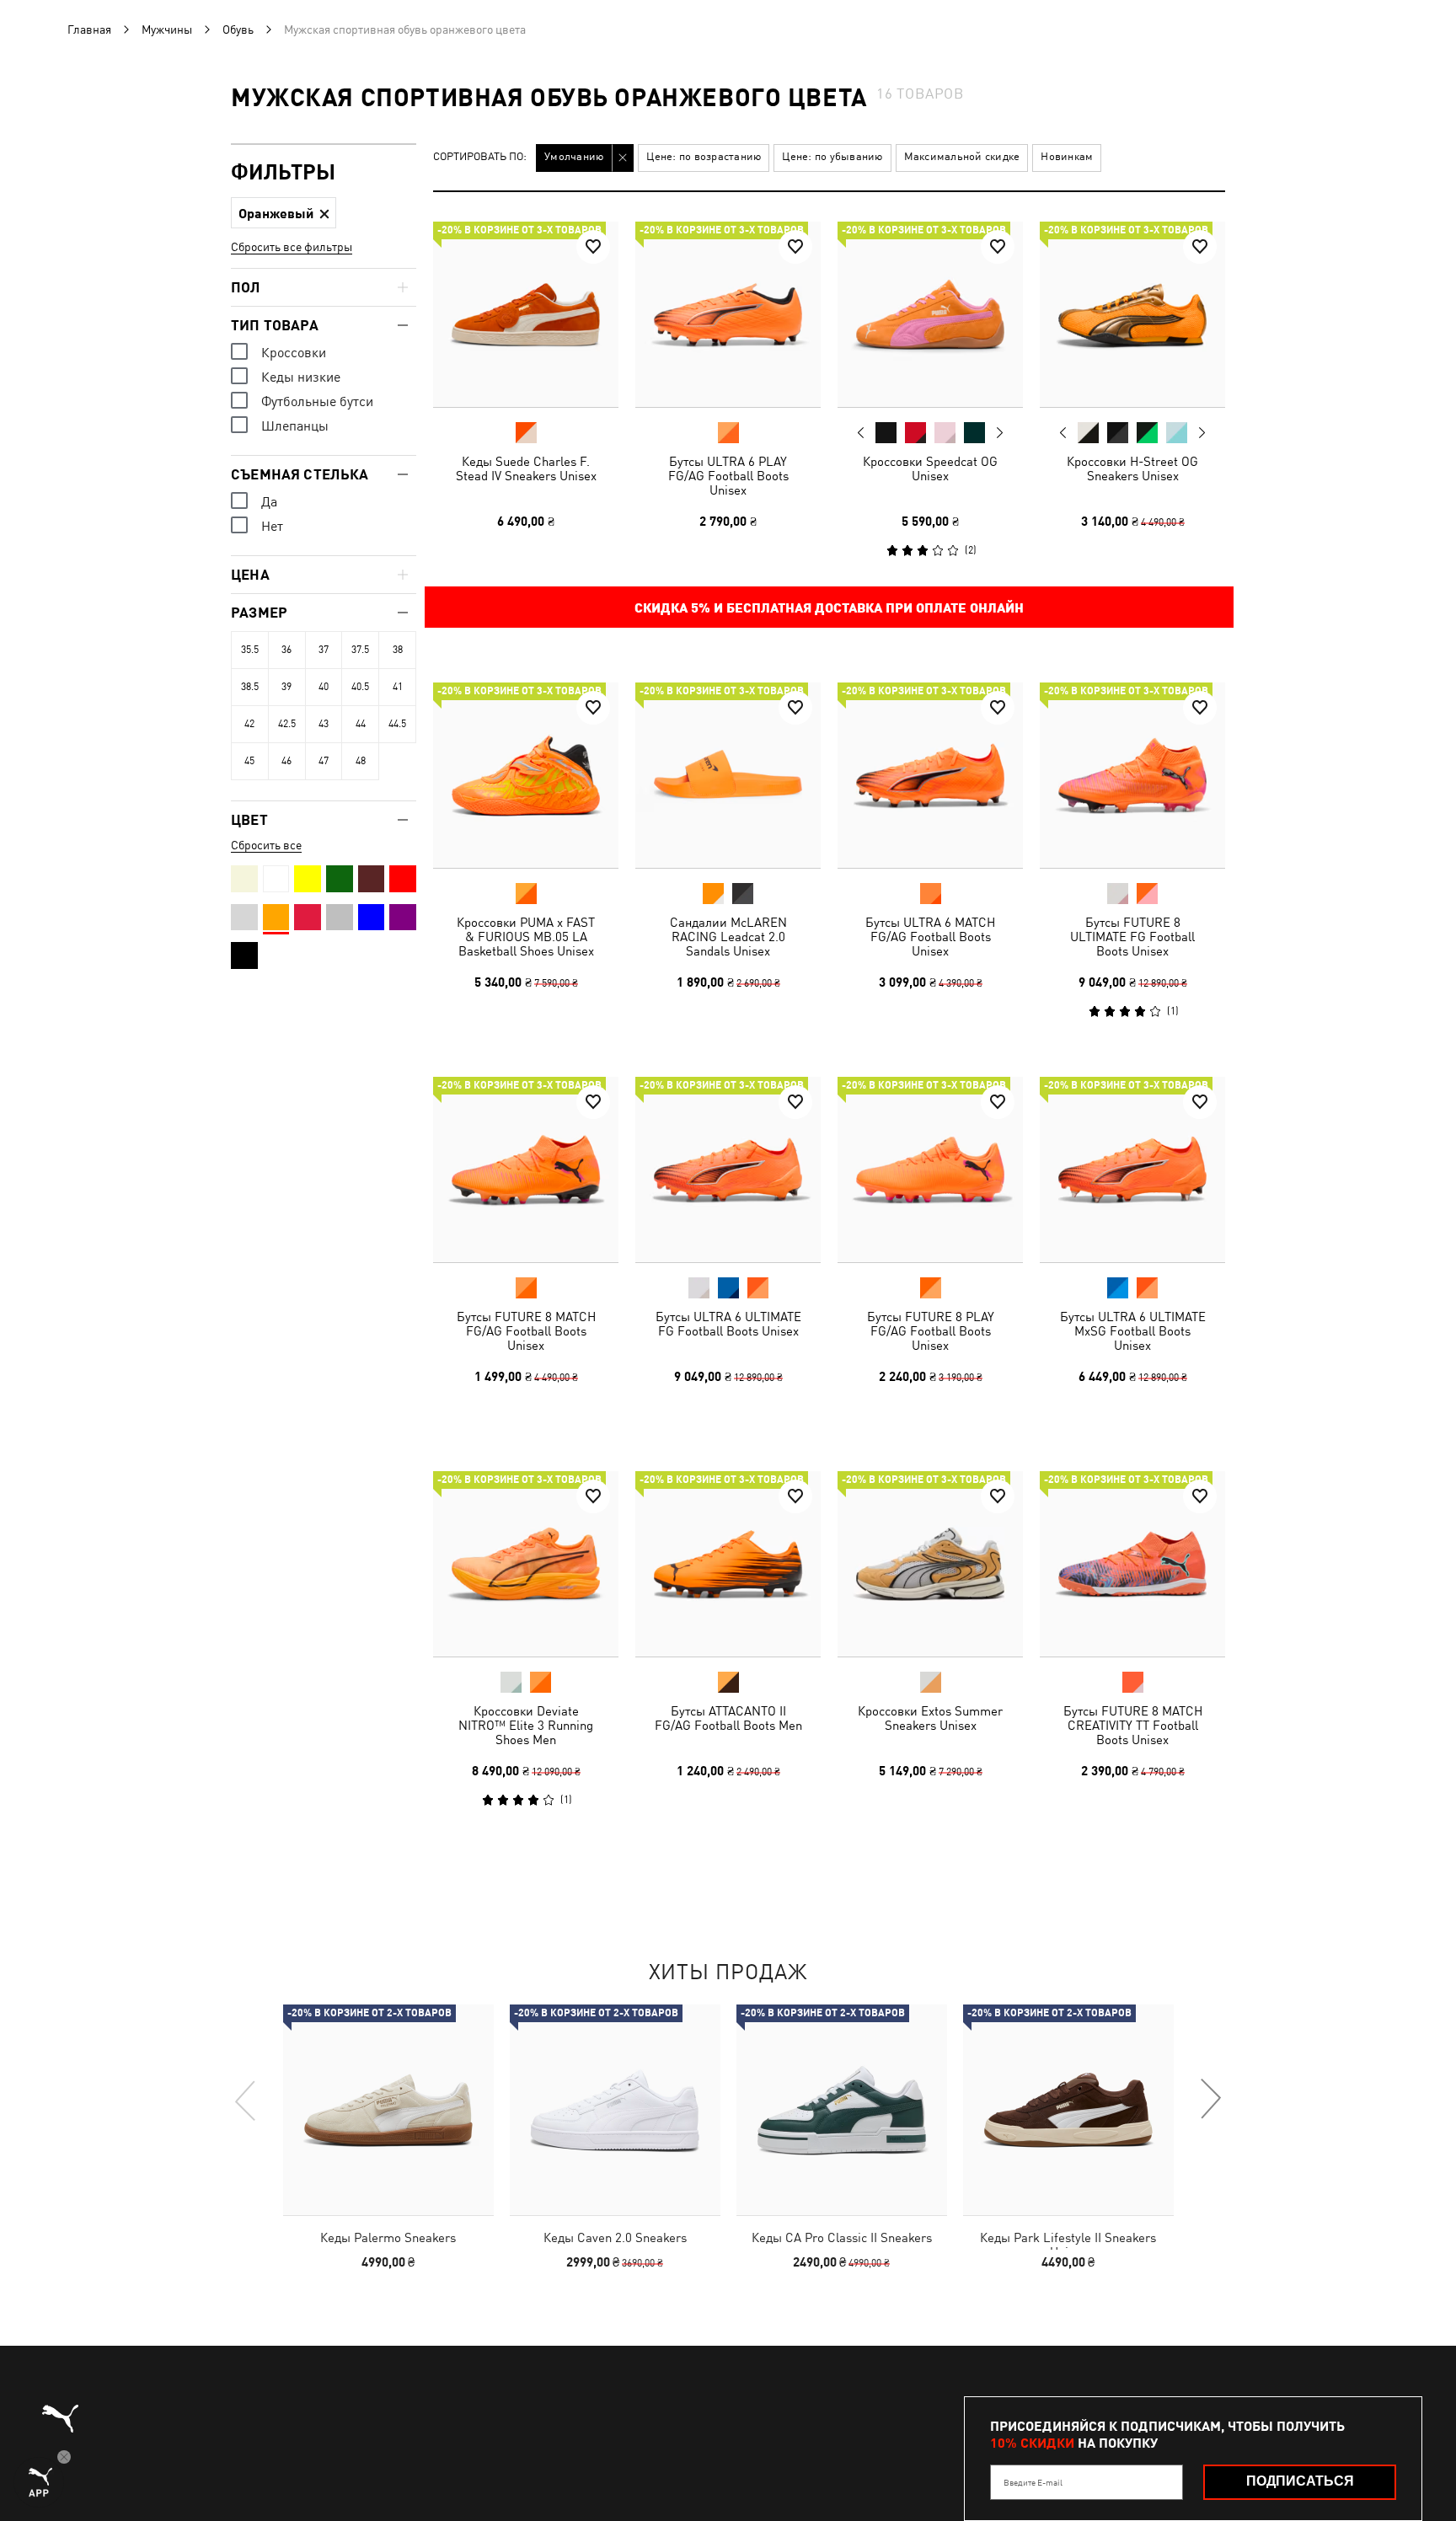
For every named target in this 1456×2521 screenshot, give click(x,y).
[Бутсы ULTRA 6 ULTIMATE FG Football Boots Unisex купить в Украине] (728, 1170)
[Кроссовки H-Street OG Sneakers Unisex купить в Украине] (1132, 314)
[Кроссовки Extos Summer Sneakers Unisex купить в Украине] (930, 1564)
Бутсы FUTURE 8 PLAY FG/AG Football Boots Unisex (931, 1331)
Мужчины (167, 29)
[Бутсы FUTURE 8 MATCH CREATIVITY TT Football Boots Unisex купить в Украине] (1132, 1564)
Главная (89, 29)
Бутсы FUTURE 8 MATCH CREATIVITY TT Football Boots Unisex (1133, 1725)
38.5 (250, 687)
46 (286, 761)
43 (324, 724)
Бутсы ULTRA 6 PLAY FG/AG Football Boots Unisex (728, 476)
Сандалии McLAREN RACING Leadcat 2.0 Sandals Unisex (728, 937)
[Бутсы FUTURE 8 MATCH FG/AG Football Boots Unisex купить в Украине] (526, 1170)
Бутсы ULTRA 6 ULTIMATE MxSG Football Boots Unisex (1133, 1331)
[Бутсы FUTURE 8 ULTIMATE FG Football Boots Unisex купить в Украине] (1132, 775)
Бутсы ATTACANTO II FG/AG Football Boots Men (728, 1718)
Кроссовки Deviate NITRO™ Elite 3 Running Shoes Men (526, 1725)
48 (361, 761)
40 (324, 687)
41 (398, 687)
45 (249, 761)
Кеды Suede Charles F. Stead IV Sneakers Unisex (526, 468)
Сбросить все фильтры (292, 247)
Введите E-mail (1033, 2482)
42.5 (287, 724)
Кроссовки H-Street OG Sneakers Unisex (1132, 468)
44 (361, 724)
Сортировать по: (480, 157)
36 (286, 650)
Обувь (238, 29)
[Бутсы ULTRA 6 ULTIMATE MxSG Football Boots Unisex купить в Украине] (1132, 1170)
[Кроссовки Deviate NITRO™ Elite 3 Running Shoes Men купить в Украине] (526, 1564)
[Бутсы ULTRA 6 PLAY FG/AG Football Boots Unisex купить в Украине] (728, 314)
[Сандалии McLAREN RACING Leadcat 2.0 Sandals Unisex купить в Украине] (728, 775)
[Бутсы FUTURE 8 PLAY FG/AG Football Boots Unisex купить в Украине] (930, 1170)
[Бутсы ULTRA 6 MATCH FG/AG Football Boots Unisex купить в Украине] (930, 775)
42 (249, 724)
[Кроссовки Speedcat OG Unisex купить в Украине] (930, 314)
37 (324, 650)
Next (999, 433)
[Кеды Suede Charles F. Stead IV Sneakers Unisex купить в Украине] (526, 314)
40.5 (360, 687)
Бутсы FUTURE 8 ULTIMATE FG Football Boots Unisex (1132, 937)
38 (398, 650)
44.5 (397, 724)
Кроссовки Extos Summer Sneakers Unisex (930, 1718)
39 (286, 687)
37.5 (360, 650)
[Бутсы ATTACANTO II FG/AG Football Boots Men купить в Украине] (728, 1564)
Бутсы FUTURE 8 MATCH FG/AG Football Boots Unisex (526, 1331)
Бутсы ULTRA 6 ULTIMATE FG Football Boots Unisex (728, 1324)
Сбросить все (266, 845)
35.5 (250, 650)
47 (324, 761)
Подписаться (1300, 2481)
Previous (861, 432)
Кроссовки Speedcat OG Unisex (930, 468)
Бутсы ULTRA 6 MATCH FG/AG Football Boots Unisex (930, 937)
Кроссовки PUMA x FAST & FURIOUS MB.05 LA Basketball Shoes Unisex (526, 937)
